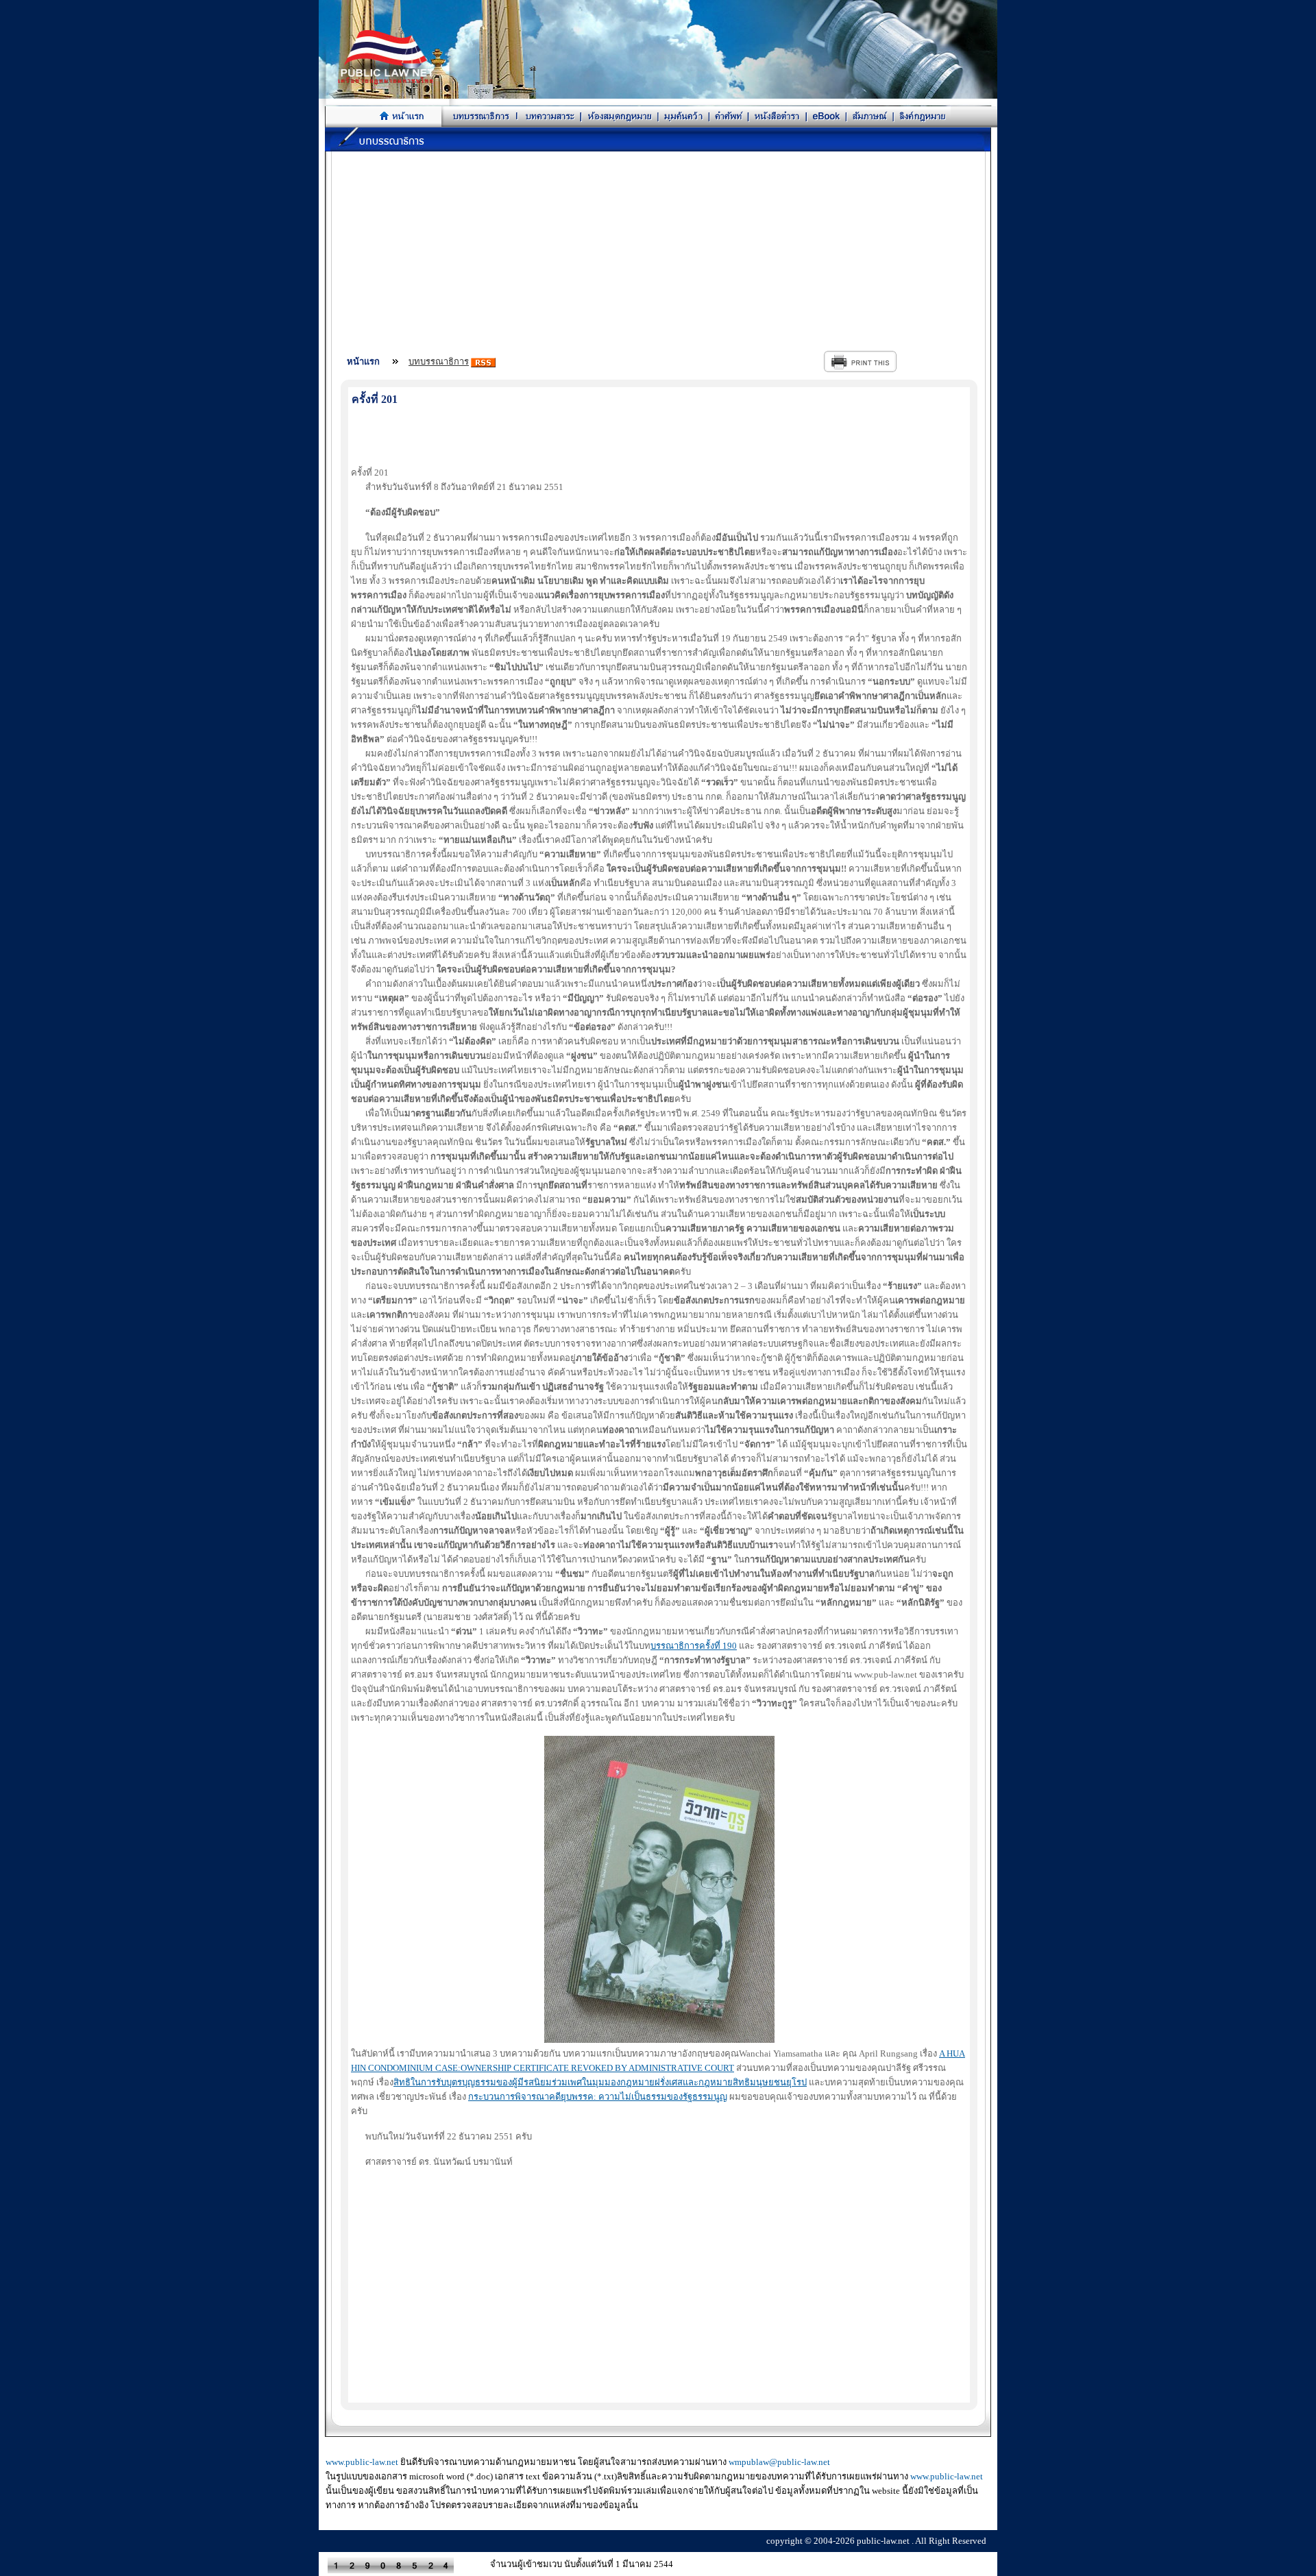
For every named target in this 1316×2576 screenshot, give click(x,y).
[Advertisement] (659, 247)
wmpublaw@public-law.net (779, 2462)
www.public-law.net (362, 2462)
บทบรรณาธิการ (439, 361)
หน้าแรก (363, 361)
